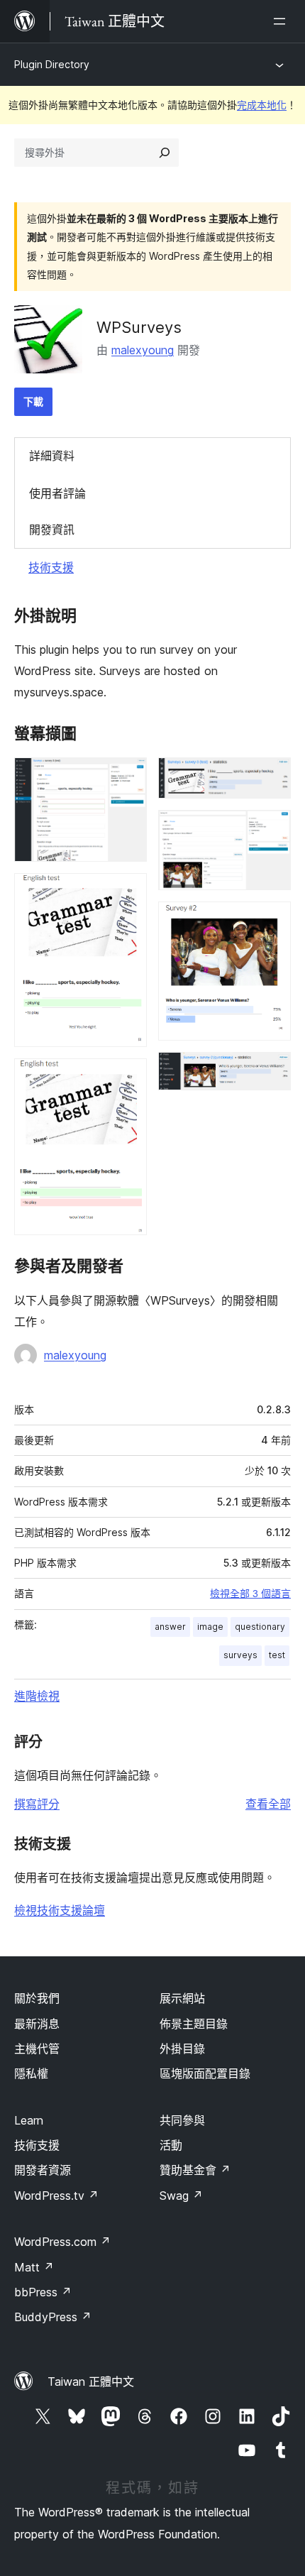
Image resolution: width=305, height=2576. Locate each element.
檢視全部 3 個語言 (250, 1594)
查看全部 (268, 1804)
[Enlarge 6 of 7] (272, 921)
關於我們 (37, 1998)
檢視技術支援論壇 (60, 1910)
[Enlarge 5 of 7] (272, 829)
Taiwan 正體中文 (91, 2382)
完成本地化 (262, 105)
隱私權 (31, 2073)
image (210, 1627)
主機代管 (37, 2049)
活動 (171, 2145)
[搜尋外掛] (165, 153)
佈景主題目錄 (194, 2024)
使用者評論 (57, 493)
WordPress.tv (56, 2196)
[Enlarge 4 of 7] (272, 777)
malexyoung (143, 350)
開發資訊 (52, 530)
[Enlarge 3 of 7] (128, 1078)
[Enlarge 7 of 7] (272, 1071)
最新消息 (37, 2024)
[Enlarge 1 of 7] (128, 777)
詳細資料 (52, 456)
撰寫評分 (37, 1804)
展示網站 (182, 1998)
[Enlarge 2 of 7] (128, 892)
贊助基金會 (195, 2170)
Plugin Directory (52, 64)
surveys (240, 1655)
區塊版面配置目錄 (205, 2073)
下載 (33, 401)
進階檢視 (37, 1696)
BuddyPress (53, 2317)
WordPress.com (62, 2242)
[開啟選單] (282, 21)
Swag (181, 2196)
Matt (34, 2267)
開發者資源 (43, 2170)
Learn (29, 2120)
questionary (260, 1627)
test (277, 1655)
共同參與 (182, 2120)
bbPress (43, 2292)
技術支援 (51, 567)
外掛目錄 (182, 2049)
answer (170, 1627)
